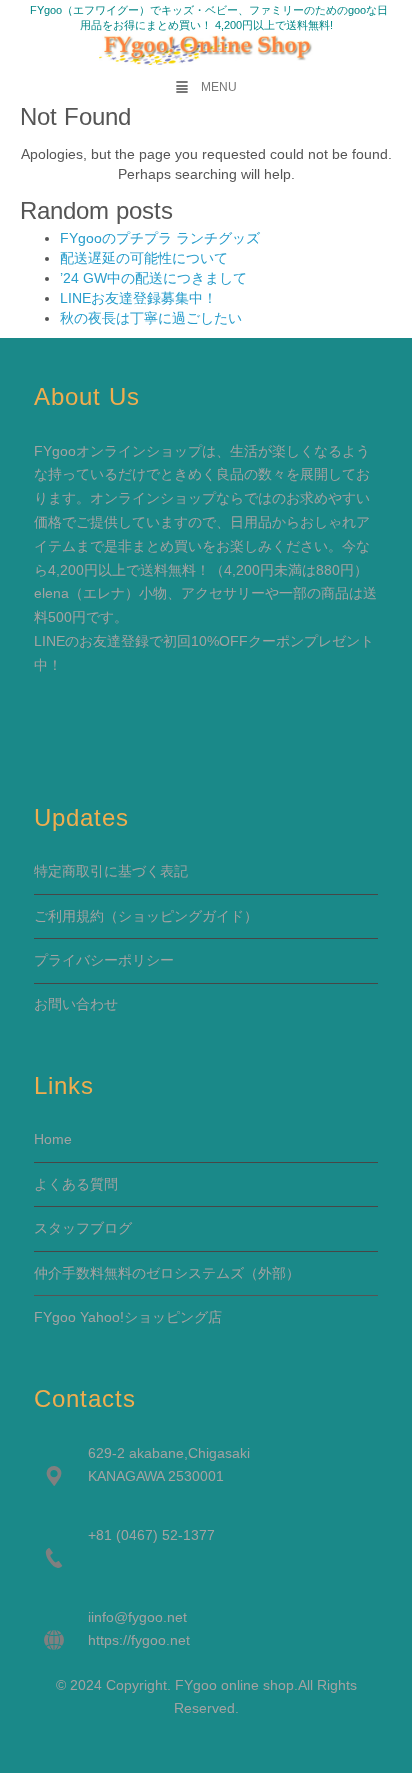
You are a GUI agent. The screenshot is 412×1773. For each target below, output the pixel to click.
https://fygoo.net (139, 1640)
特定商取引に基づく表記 (111, 871)
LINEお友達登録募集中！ (138, 298)
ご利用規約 (69, 916)
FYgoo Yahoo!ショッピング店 (128, 1317)
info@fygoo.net (139, 1617)
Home (53, 1139)
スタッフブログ (83, 1228)
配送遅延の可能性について (144, 258)
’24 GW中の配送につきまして (153, 278)
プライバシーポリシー (104, 960)
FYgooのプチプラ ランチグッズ (160, 238)
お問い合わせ (76, 1004)
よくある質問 (76, 1184)
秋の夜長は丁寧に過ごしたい (151, 318)
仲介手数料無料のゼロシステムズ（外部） (167, 1273)
